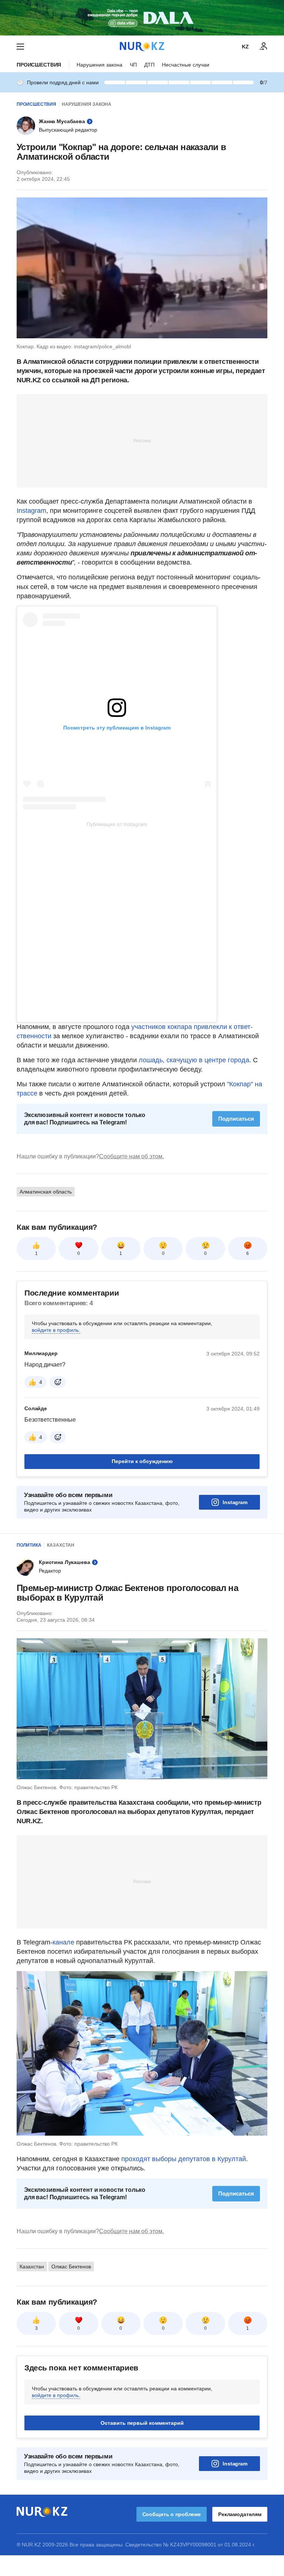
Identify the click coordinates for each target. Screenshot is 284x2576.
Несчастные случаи (186, 65)
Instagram (31, 511)
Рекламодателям (240, 2514)
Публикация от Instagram (117, 824)
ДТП (149, 65)
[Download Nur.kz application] (142, 18)
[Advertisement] (142, 440)
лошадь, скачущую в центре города (194, 1060)
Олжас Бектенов (71, 2267)
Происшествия (39, 65)
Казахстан (61, 1545)
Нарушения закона (99, 65)
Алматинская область (46, 1192)
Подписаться (236, 1119)
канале (63, 1942)
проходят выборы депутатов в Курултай (184, 2159)
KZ (245, 47)
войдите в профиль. (56, 1330)
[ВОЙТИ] (264, 47)
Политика (29, 1545)
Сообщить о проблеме (172, 2514)
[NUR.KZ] (142, 46)
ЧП (133, 65)
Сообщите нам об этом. (131, 1156)
